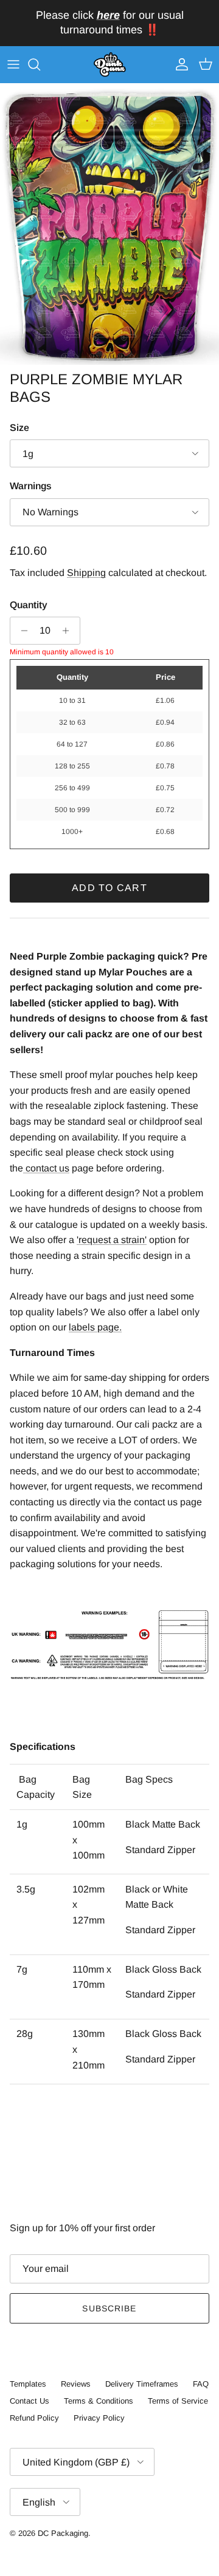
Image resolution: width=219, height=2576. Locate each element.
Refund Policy (34, 2418)
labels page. (95, 1327)
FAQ (201, 2384)
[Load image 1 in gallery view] (109, 224)
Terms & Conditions (99, 2401)
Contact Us (30, 2401)
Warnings (31, 486)
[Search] (40, 64)
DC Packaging (63, 2533)
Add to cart (109, 888)
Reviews (76, 2384)
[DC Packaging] (110, 65)
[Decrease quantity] (21, 631)
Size (19, 428)
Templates (28, 2384)
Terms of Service (178, 2401)
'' (112, 1240)
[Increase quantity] (69, 631)
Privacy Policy (99, 2418)
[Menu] (13, 64)
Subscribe (109, 2308)
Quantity (29, 605)
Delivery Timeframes (142, 2384)
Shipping (86, 573)
